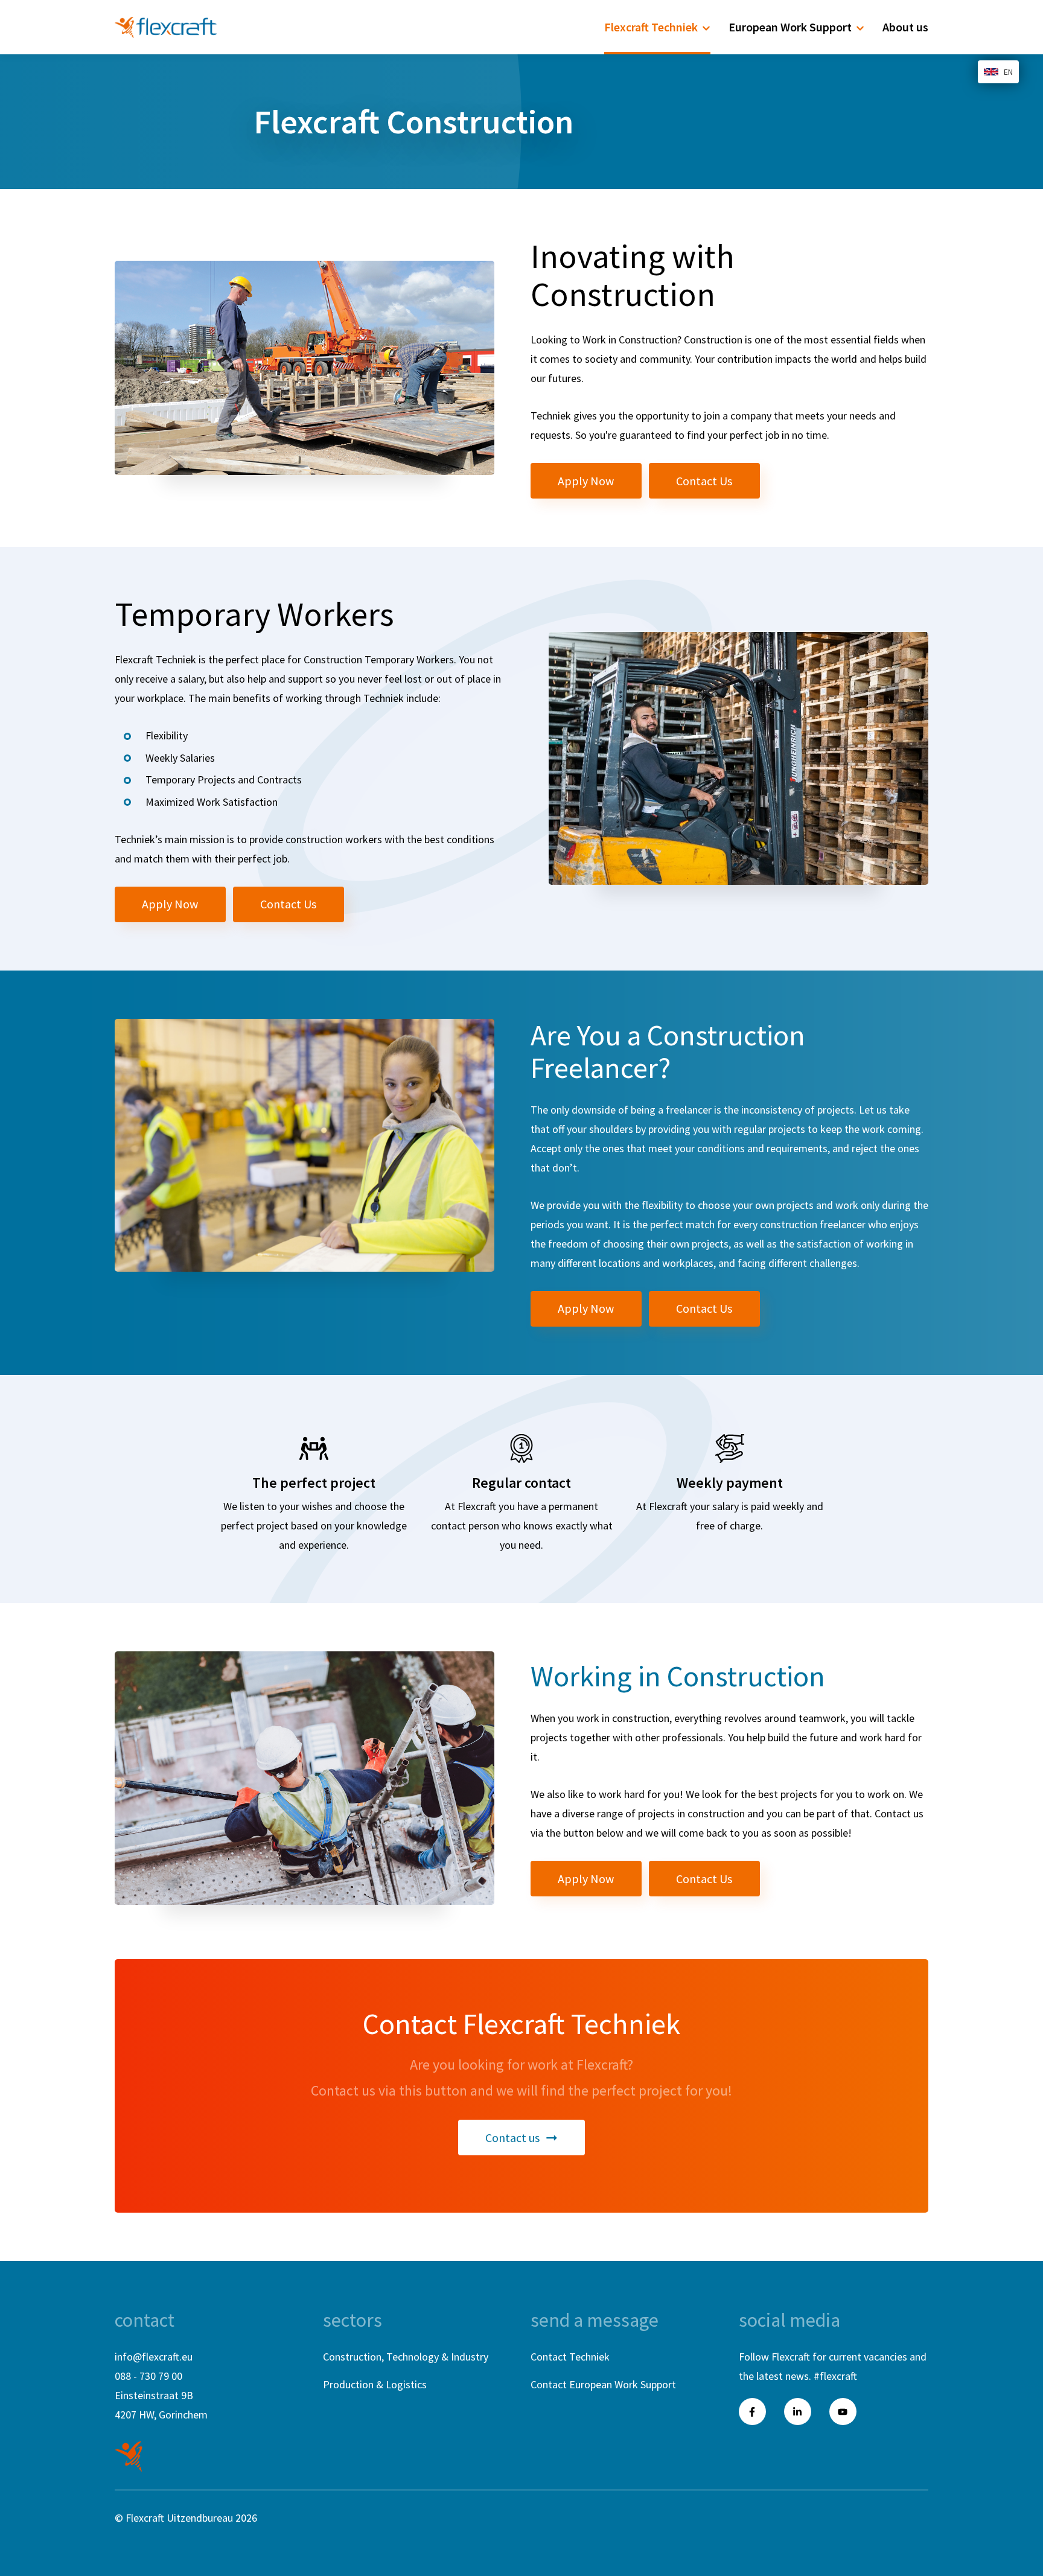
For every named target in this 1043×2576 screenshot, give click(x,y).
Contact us (512, 2138)
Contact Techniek (570, 2357)
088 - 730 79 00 (148, 2376)
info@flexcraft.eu (154, 2357)
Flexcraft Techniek (651, 27)
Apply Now (586, 481)
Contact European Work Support (603, 2384)
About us (905, 27)
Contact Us (704, 481)
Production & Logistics (375, 2384)
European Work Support (790, 27)
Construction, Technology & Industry (406, 2357)
